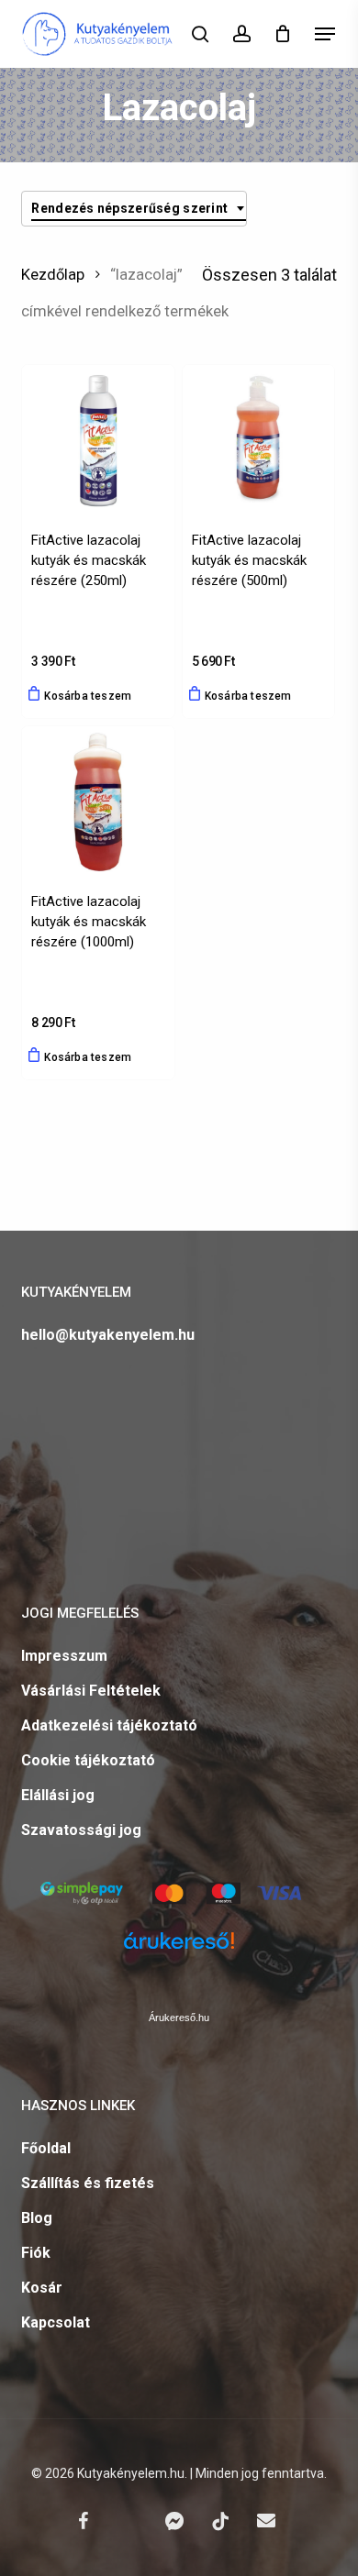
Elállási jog (58, 1795)
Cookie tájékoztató (88, 1760)
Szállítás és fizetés (88, 2183)
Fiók (36, 2253)
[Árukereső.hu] (179, 1952)
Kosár (42, 2288)
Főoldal (46, 2148)
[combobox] (134, 209)
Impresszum (64, 1656)
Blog (37, 2218)
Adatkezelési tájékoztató (109, 1725)
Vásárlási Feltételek (91, 1691)
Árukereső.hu (179, 2018)
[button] (325, 34)
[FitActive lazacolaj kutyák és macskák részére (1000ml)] (98, 802)
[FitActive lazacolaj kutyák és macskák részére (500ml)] (258, 441)
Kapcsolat (56, 2322)
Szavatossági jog (81, 1830)
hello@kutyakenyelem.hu (108, 1335)
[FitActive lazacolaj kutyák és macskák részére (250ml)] (98, 441)
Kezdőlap (53, 275)
